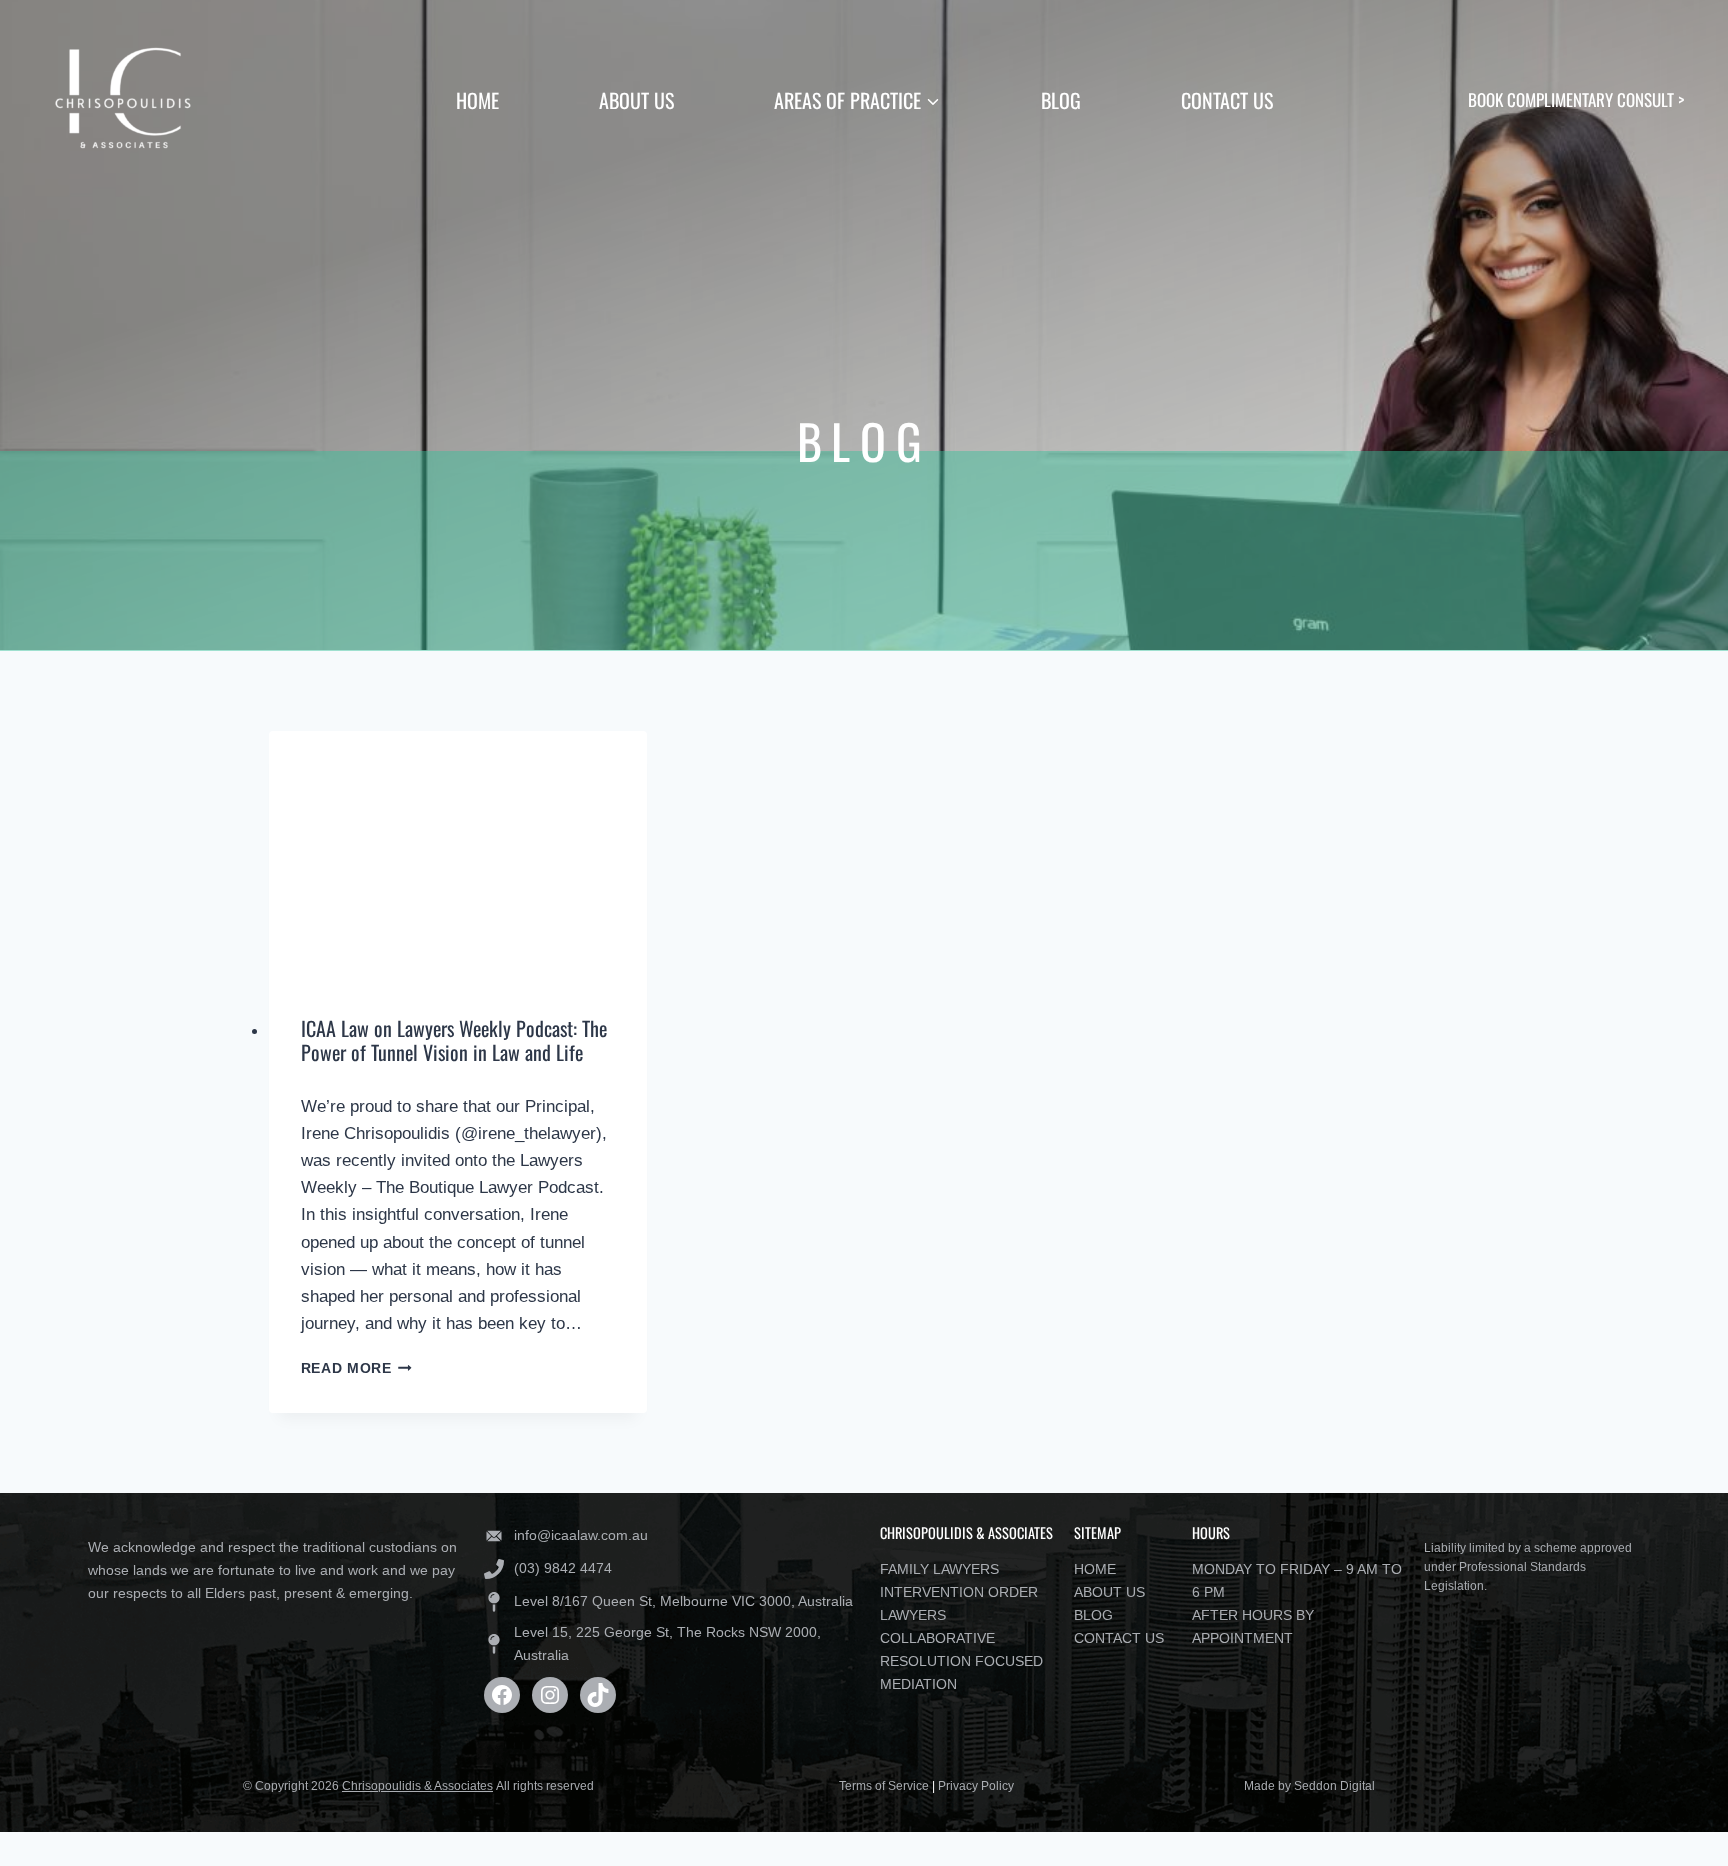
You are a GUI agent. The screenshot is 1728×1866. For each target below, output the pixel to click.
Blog (1061, 100)
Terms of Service (884, 1786)
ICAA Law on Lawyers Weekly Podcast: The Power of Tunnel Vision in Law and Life (454, 1040)
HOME (1095, 1569)
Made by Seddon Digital (1309, 1786)
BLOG (1093, 1615)
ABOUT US (1109, 1592)
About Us (636, 100)
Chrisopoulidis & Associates (417, 1786)
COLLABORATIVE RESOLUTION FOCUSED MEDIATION (961, 1661)
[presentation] (458, 857)
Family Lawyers (939, 1569)
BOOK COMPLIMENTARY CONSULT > (1576, 99)
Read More (357, 1368)
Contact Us (1227, 100)
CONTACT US (1119, 1638)
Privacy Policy (976, 1786)
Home (477, 100)
